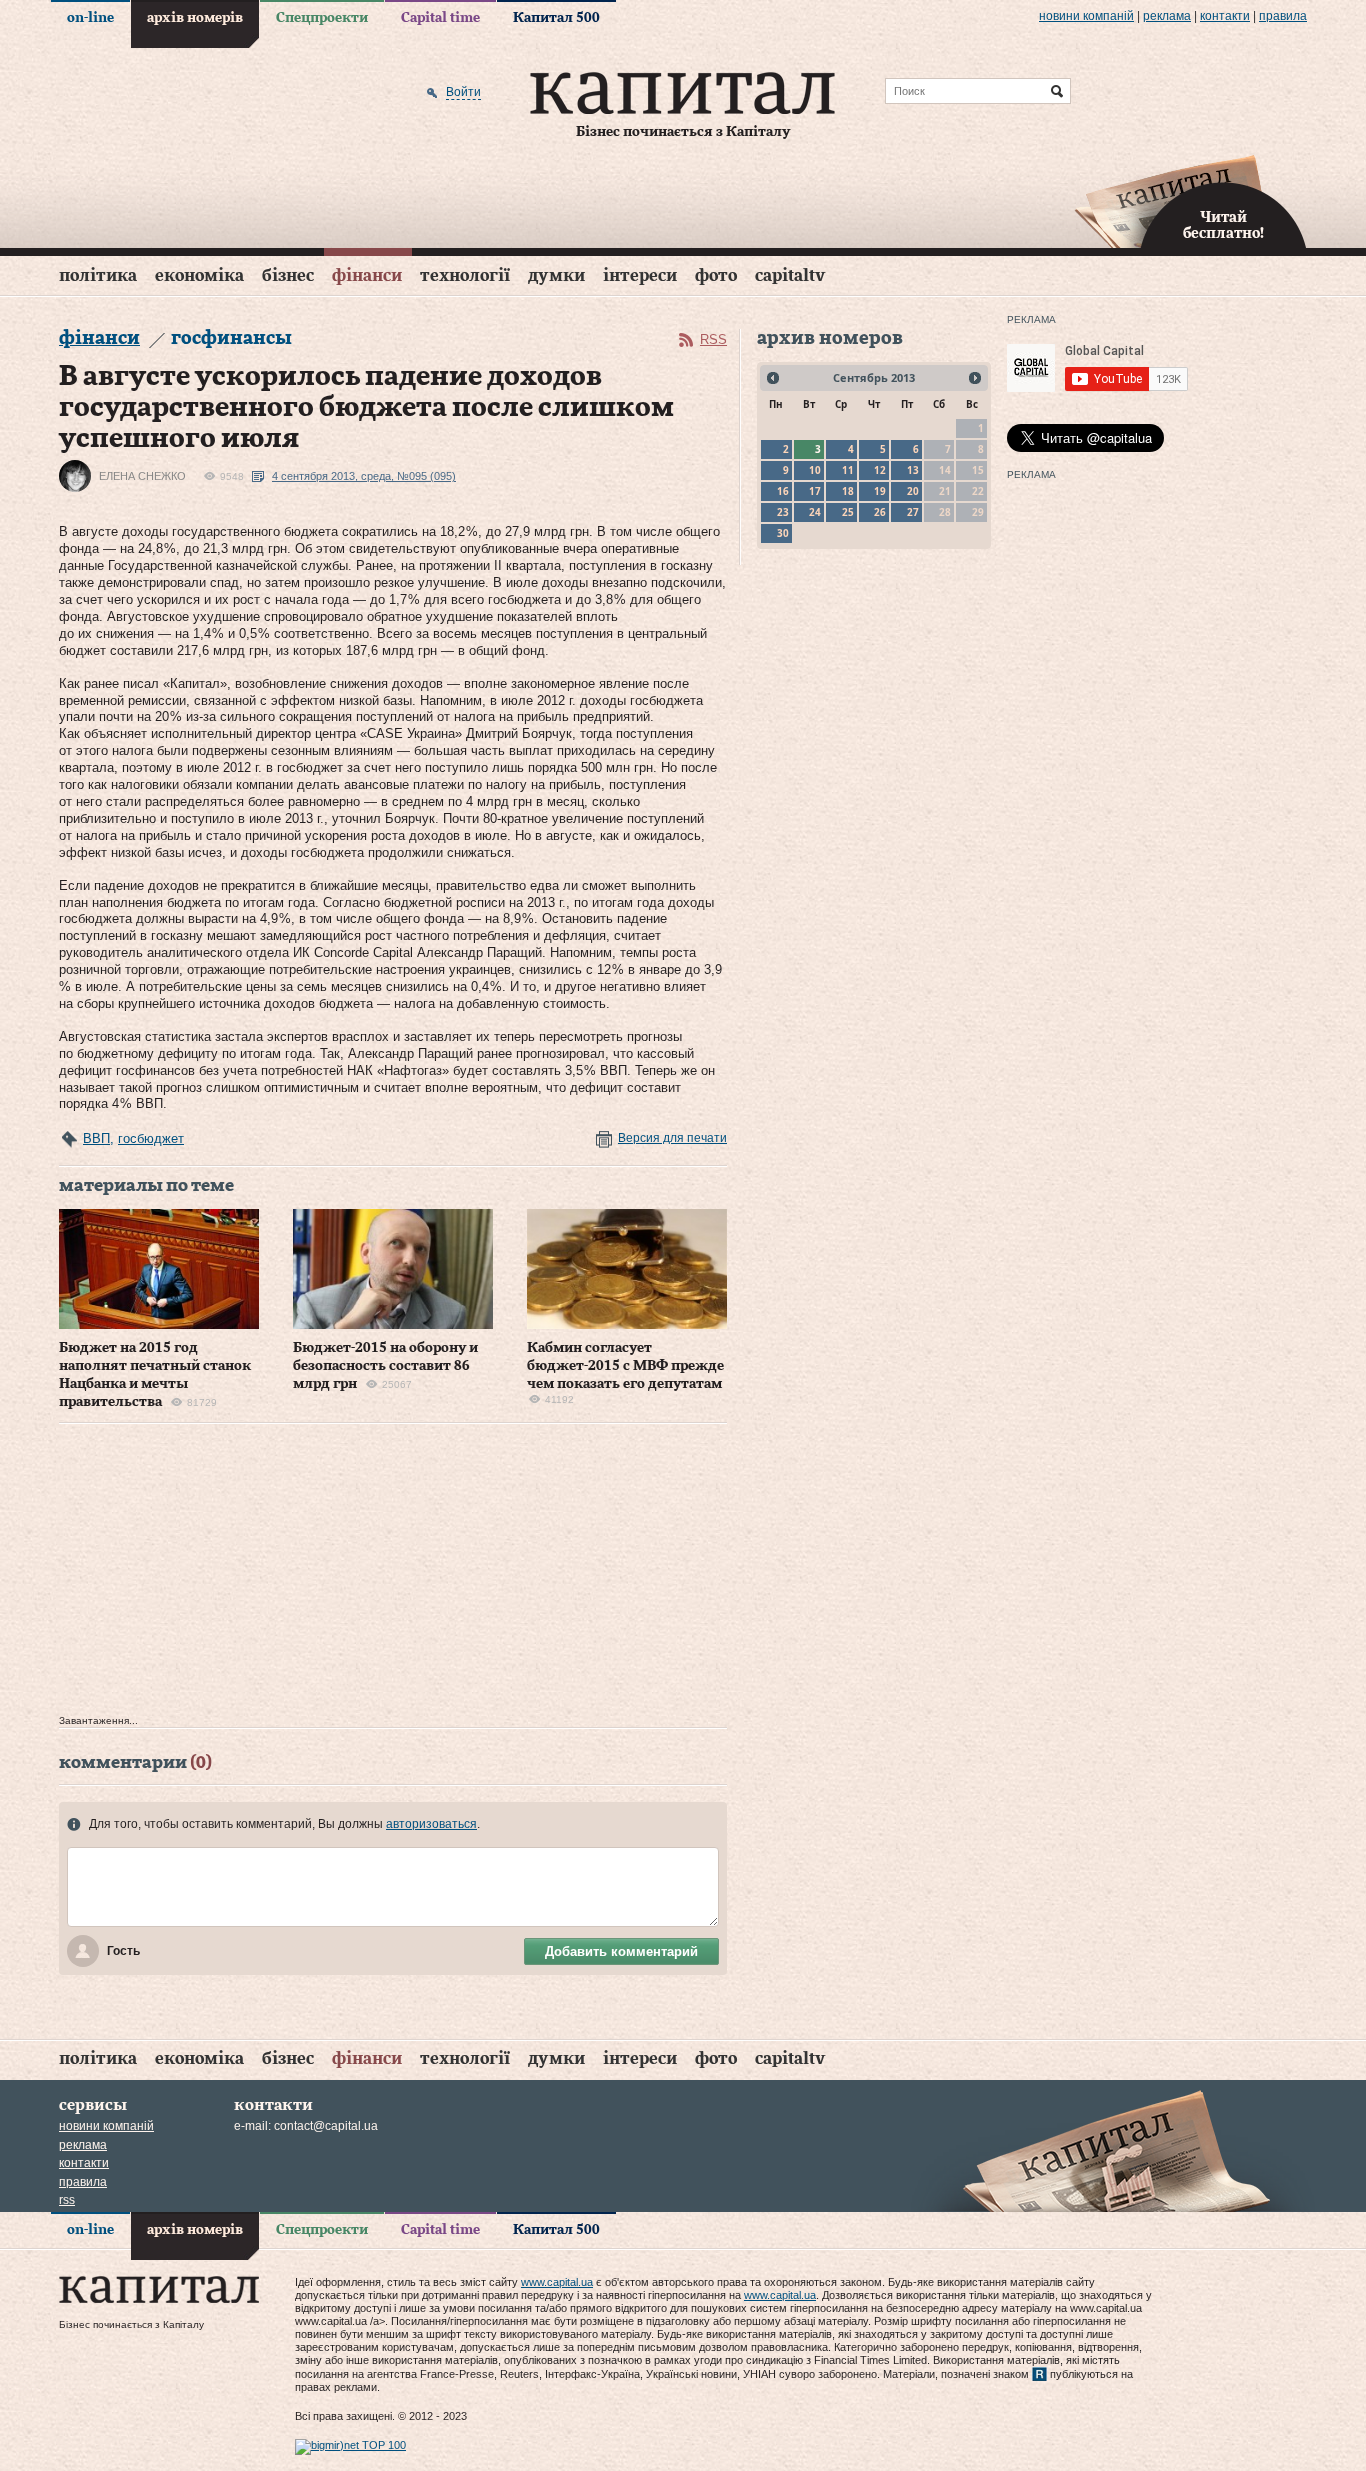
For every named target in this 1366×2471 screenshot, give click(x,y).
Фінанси (367, 275)
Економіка (199, 275)
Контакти (1225, 16)
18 (848, 491)
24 (815, 512)
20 (913, 491)
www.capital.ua (557, 2282)
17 (815, 491)
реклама (1167, 16)
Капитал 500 (556, 18)
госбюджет (151, 1138)
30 (783, 533)
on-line (90, 18)
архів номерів (195, 18)
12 (880, 470)
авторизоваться (431, 1824)
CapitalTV (790, 275)
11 (848, 470)
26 (880, 512)
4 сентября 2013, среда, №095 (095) (364, 476)
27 (913, 512)
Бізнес (288, 275)
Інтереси (640, 275)
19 (880, 491)
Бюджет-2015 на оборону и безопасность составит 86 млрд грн (385, 1366)
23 (783, 512)
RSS (713, 339)
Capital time (440, 18)
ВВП (96, 1138)
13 (913, 470)
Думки (556, 275)
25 (848, 512)
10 (815, 470)
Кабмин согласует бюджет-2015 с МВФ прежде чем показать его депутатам (625, 1366)
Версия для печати (672, 1138)
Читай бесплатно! (1223, 226)
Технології (465, 275)
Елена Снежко (142, 476)
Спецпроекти (322, 18)
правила (1283, 16)
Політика (98, 275)
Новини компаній (1086, 16)
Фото (716, 275)
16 (783, 491)
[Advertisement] (393, 1574)
